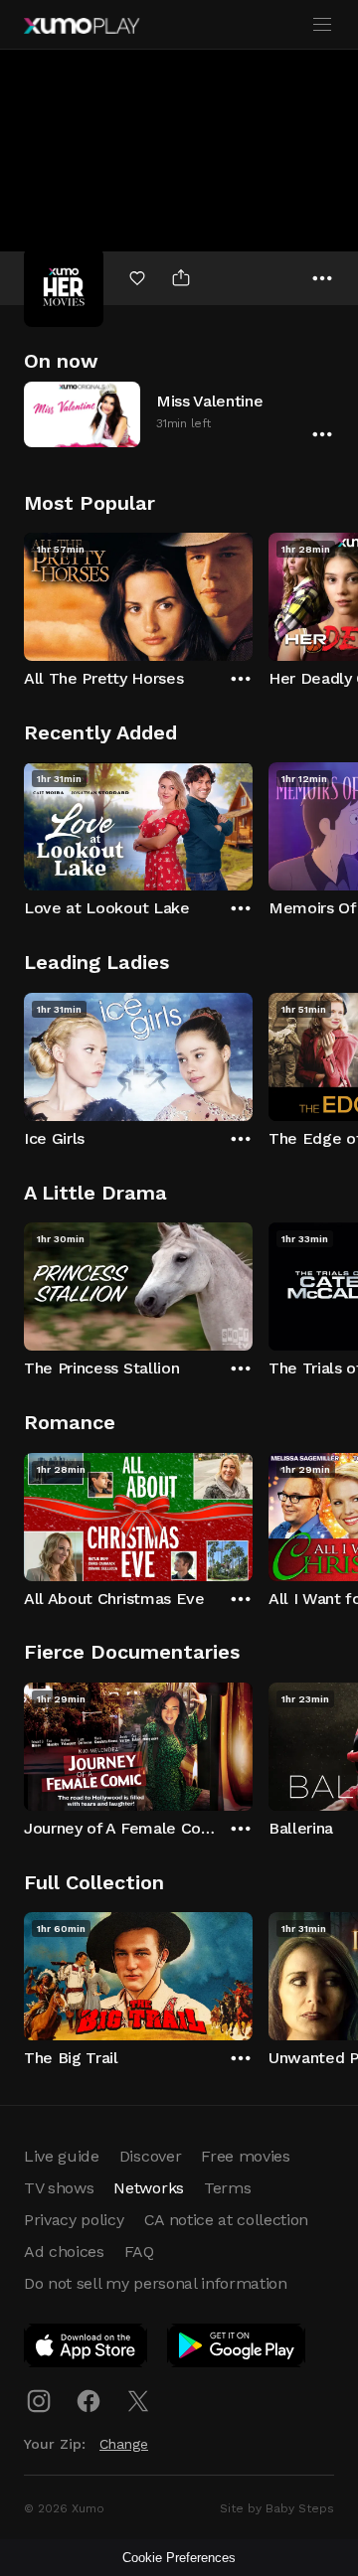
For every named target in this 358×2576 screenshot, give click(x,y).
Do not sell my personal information (156, 2283)
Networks (148, 2188)
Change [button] (124, 2444)
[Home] (82, 26)
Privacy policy (74, 2220)
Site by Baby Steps (277, 2508)
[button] (179, 414)
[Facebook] (89, 2401)
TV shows (59, 2188)
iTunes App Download (87, 2349)
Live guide (62, 2156)
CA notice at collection (227, 2220)
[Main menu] (322, 25)
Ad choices (64, 2252)
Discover (150, 2156)
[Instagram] (39, 2401)
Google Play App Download (237, 2349)
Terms (227, 2188)
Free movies (245, 2156)
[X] (138, 2401)
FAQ (139, 2252)
